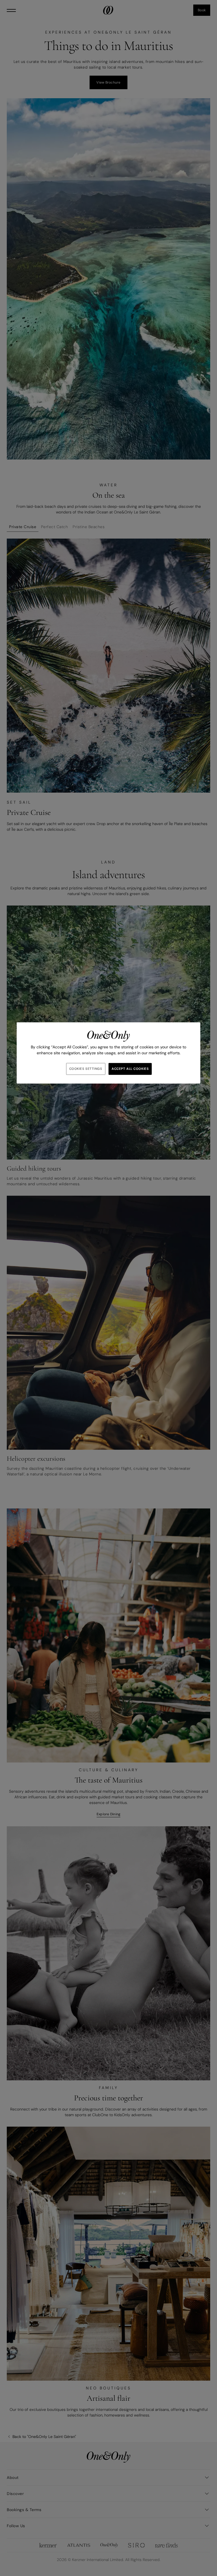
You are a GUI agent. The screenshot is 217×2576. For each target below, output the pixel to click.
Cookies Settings (86, 1069)
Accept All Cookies (130, 1069)
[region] (108, 1053)
